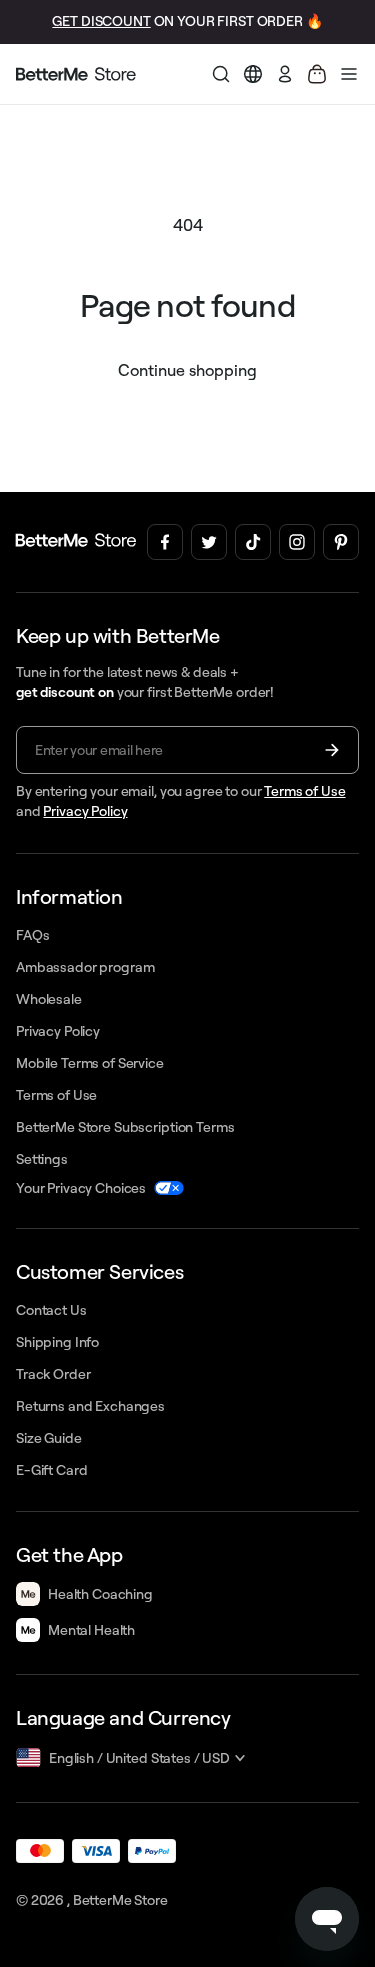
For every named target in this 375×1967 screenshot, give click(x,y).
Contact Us (51, 1310)
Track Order (53, 1374)
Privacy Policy (85, 811)
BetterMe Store (120, 1900)
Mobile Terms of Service (90, 1063)
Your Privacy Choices (81, 1188)
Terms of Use (304, 791)
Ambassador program (85, 967)
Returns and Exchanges (90, 1406)
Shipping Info (57, 1342)
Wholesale (49, 999)
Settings (42, 1159)
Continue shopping (187, 370)
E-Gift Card (51, 1470)
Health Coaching (100, 1594)
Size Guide (49, 1438)
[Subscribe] (332, 750)
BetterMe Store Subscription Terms (125, 1127)
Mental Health (91, 1630)
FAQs (32, 935)
